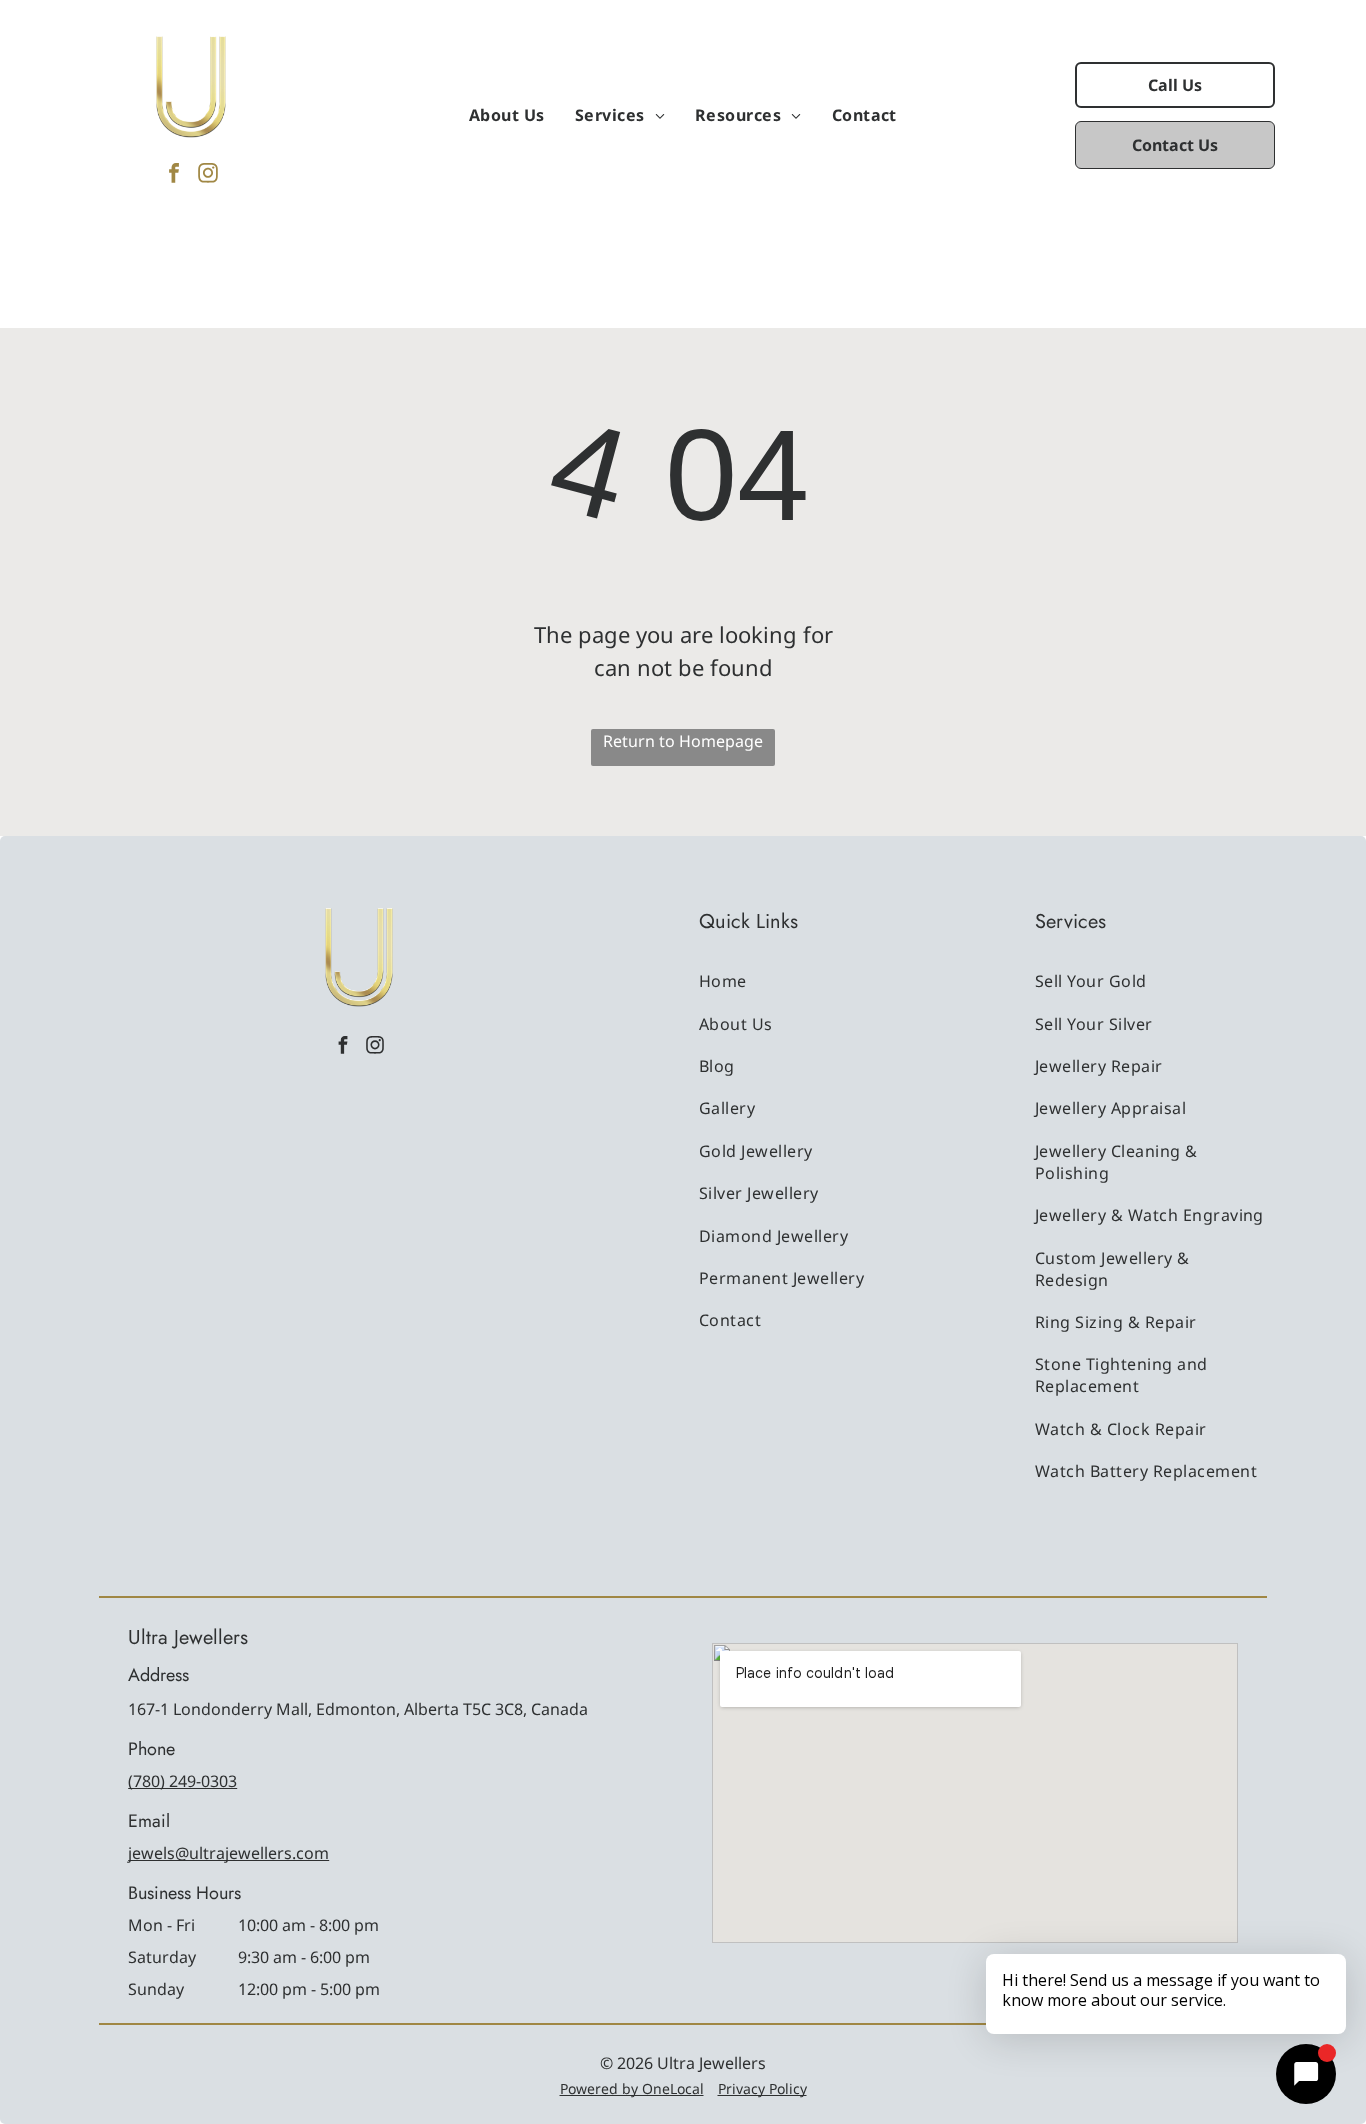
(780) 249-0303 (182, 1781)
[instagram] (208, 175)
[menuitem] (507, 115)
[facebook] (174, 175)
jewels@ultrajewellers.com (228, 1853)
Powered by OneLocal (632, 2088)
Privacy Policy (762, 2088)
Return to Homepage (683, 741)
